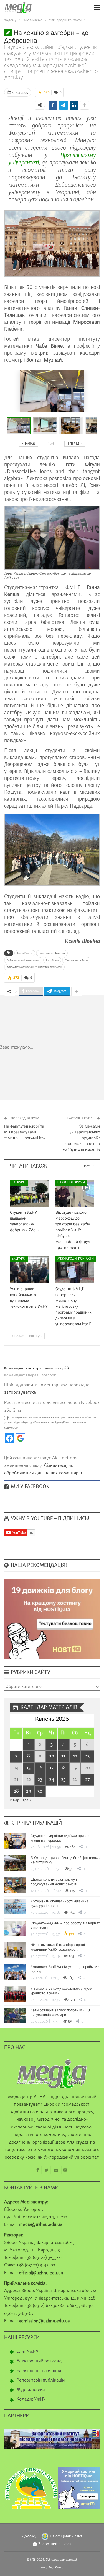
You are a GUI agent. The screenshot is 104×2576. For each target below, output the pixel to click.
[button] (46, 426)
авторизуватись (20, 1393)
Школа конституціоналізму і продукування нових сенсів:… (55, 1882)
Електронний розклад (39, 2361)
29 (29, 1791)
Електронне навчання (39, 2371)
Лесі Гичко (56, 2567)
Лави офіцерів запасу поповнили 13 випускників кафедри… (60, 2012)
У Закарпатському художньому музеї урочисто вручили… (61, 1991)
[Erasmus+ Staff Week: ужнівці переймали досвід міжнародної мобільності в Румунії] (15, 1972)
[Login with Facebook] (10, 1438)
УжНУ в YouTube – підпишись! (49, 1519)
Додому (29, 2536)
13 (87, 1756)
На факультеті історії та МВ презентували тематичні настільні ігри (25, 1132)
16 (40, 1768)
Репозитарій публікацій (41, 2380)
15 (28, 1768)
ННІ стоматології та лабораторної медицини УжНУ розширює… (58, 1947)
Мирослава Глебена (76, 960)
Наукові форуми (71, 1183)
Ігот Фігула (52, 960)
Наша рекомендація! (38, 1566)
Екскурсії (19, 1183)
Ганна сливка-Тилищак (52, 953)
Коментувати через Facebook (30, 1375)
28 (16, 1791)
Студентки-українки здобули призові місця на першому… (60, 1838)
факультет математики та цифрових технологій (34, 967)
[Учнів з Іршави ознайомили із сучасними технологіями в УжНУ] (29, 1269)
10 (52, 1756)
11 (63, 1756)
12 (75, 1756)
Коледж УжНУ (31, 2399)
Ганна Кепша (25, 953)
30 (40, 1791)
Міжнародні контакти (76, 1259)
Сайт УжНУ (28, 2352)
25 (63, 1780)
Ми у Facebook (29, 1487)
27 (87, 1780)
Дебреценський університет (23, 960)
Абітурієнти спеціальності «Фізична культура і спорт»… (59, 1903)
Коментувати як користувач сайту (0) (36, 1369)
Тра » (27, 1800)
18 (63, 1768)
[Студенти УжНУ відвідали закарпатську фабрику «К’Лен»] (29, 1193)
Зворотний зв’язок (55, 2544)
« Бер (14, 1800)
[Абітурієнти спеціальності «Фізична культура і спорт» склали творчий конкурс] (15, 1907)
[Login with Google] (20, 1438)
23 (40, 1780)
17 (52, 1768)
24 (52, 1780)
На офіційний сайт (66, 2536)
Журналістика (31, 2390)
